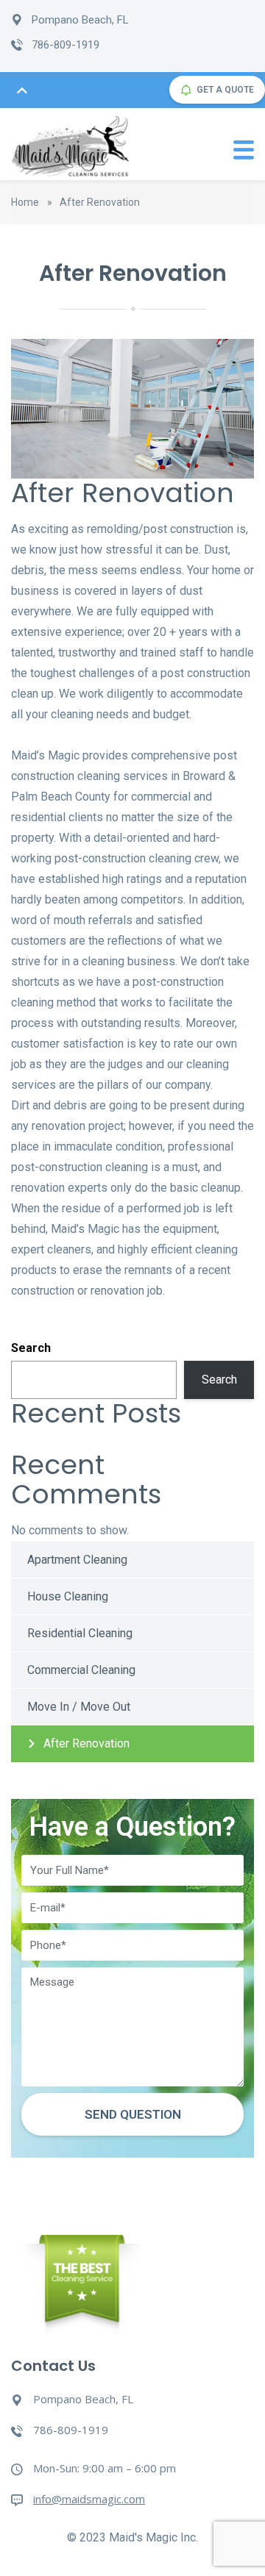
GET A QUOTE (225, 90)
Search (31, 1348)
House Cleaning (68, 1596)
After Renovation (86, 1743)
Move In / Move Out (79, 1707)
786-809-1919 (66, 45)
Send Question (133, 2114)
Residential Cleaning (80, 1633)
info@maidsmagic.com (89, 2499)
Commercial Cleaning (81, 1670)
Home (25, 202)
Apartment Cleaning (77, 1560)
